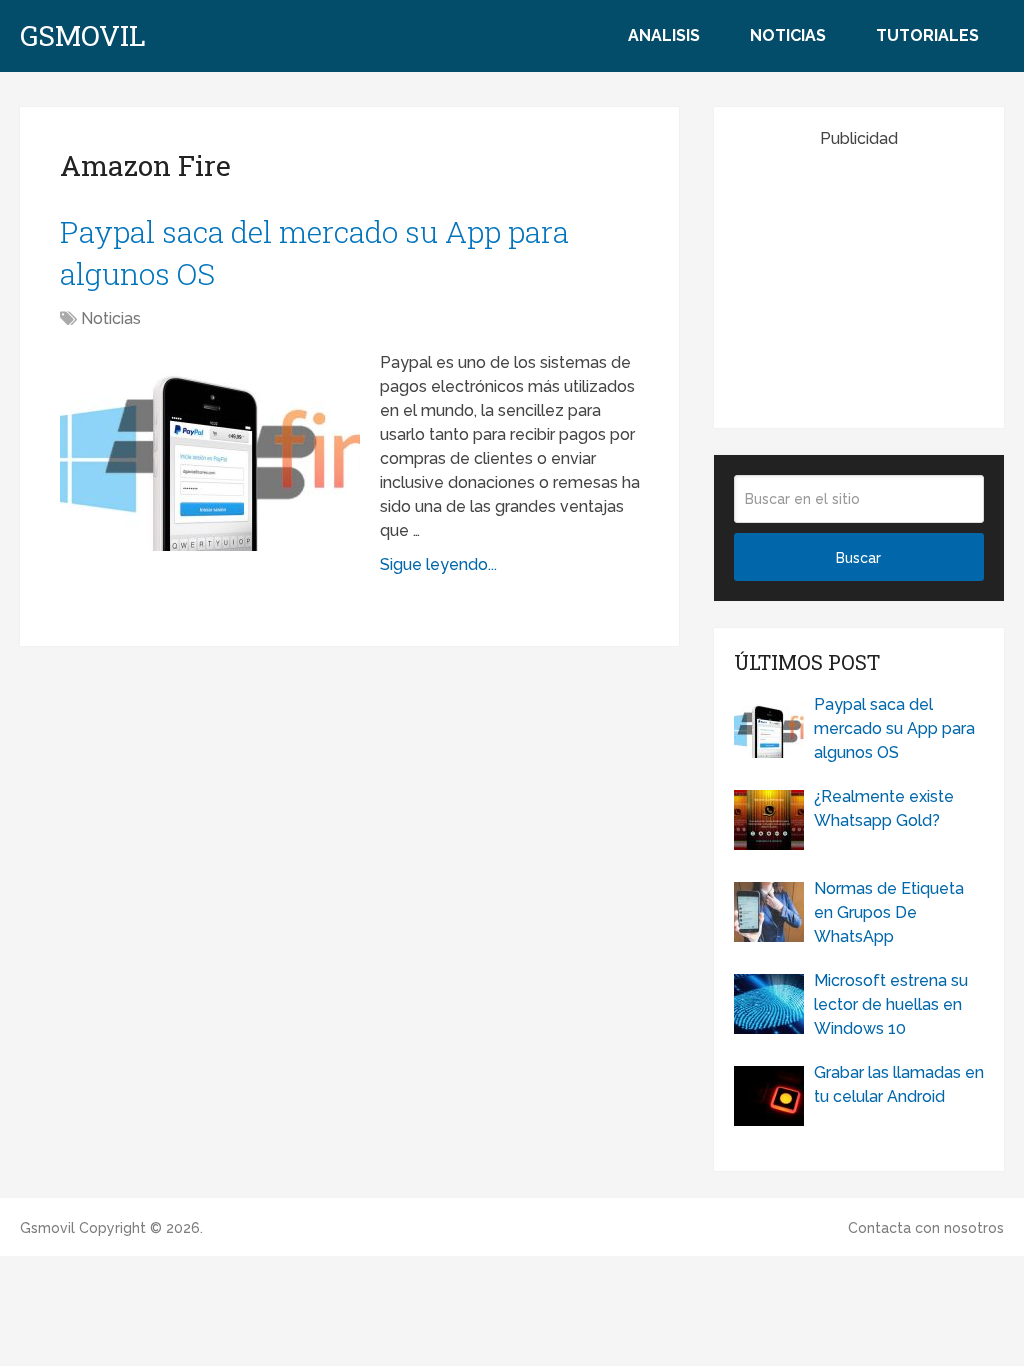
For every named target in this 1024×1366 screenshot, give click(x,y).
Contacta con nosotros (926, 1228)
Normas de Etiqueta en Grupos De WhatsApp (889, 912)
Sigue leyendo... (438, 564)
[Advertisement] (879, 276)
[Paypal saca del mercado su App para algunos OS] (210, 451)
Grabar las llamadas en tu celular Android (899, 1084)
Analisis (664, 35)
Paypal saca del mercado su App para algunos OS (894, 728)
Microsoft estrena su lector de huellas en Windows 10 (891, 1004)
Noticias (788, 35)
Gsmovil (83, 36)
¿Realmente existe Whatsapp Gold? (884, 808)
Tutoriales (927, 35)
